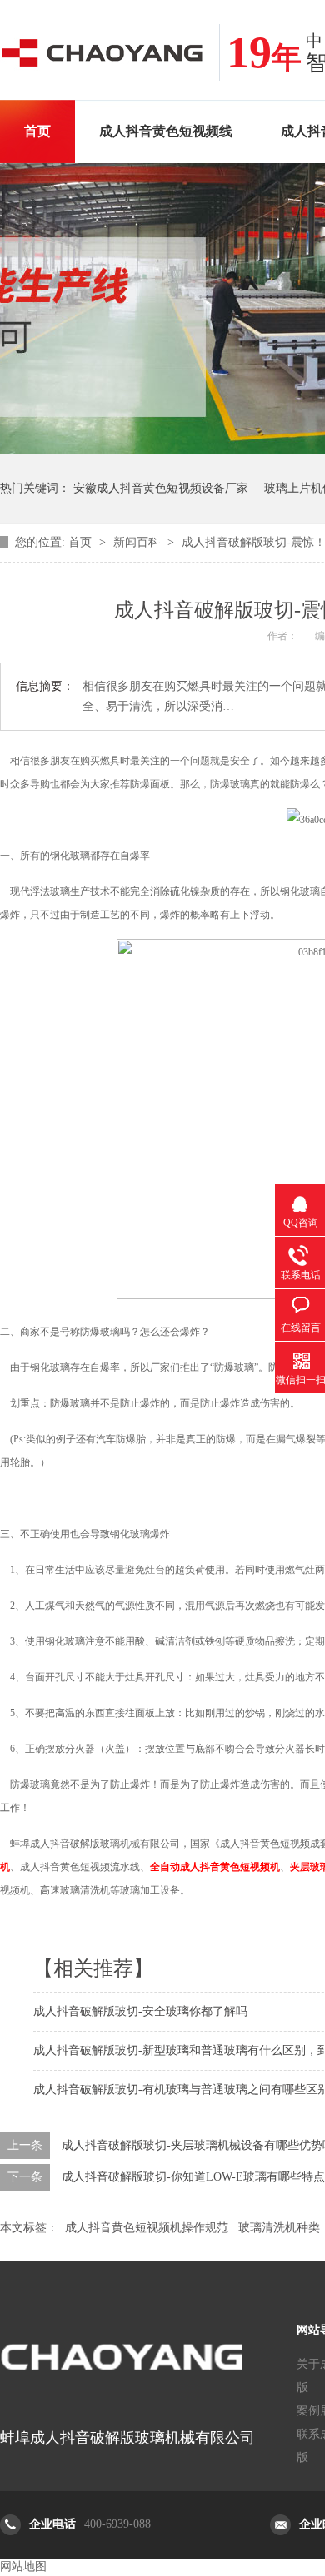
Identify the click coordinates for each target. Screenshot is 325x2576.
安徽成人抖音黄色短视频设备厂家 (161, 488)
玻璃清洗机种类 (279, 2228)
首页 (37, 131)
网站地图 (23, 2566)
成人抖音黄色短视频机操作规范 (147, 2228)
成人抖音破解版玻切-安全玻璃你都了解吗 (140, 2011)
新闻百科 (138, 542)
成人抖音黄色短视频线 (166, 131)
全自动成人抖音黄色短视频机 (215, 1867)
